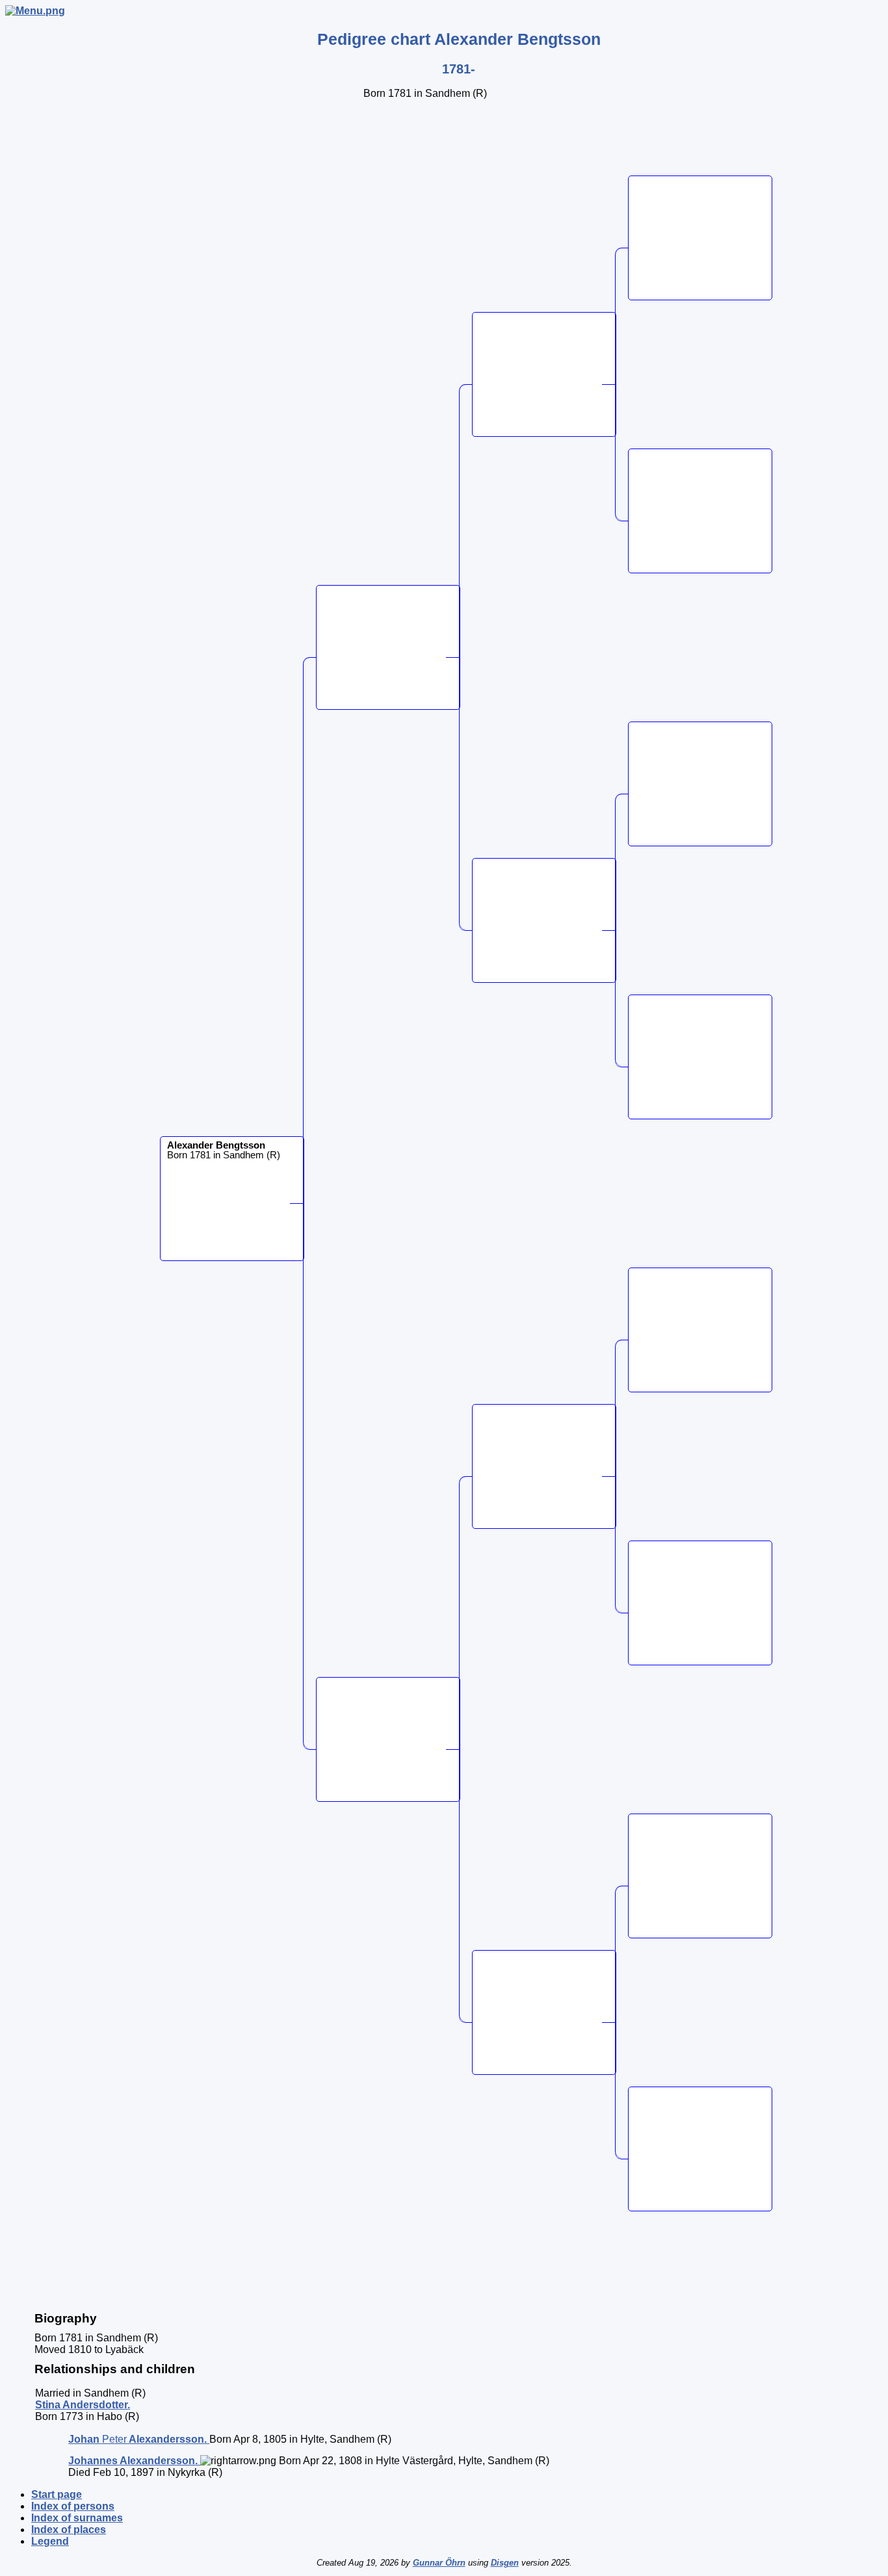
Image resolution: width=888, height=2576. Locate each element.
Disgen (505, 2563)
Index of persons (73, 2506)
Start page (57, 2494)
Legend (50, 2541)
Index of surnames (77, 2518)
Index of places (69, 2530)
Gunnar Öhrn (439, 2563)
